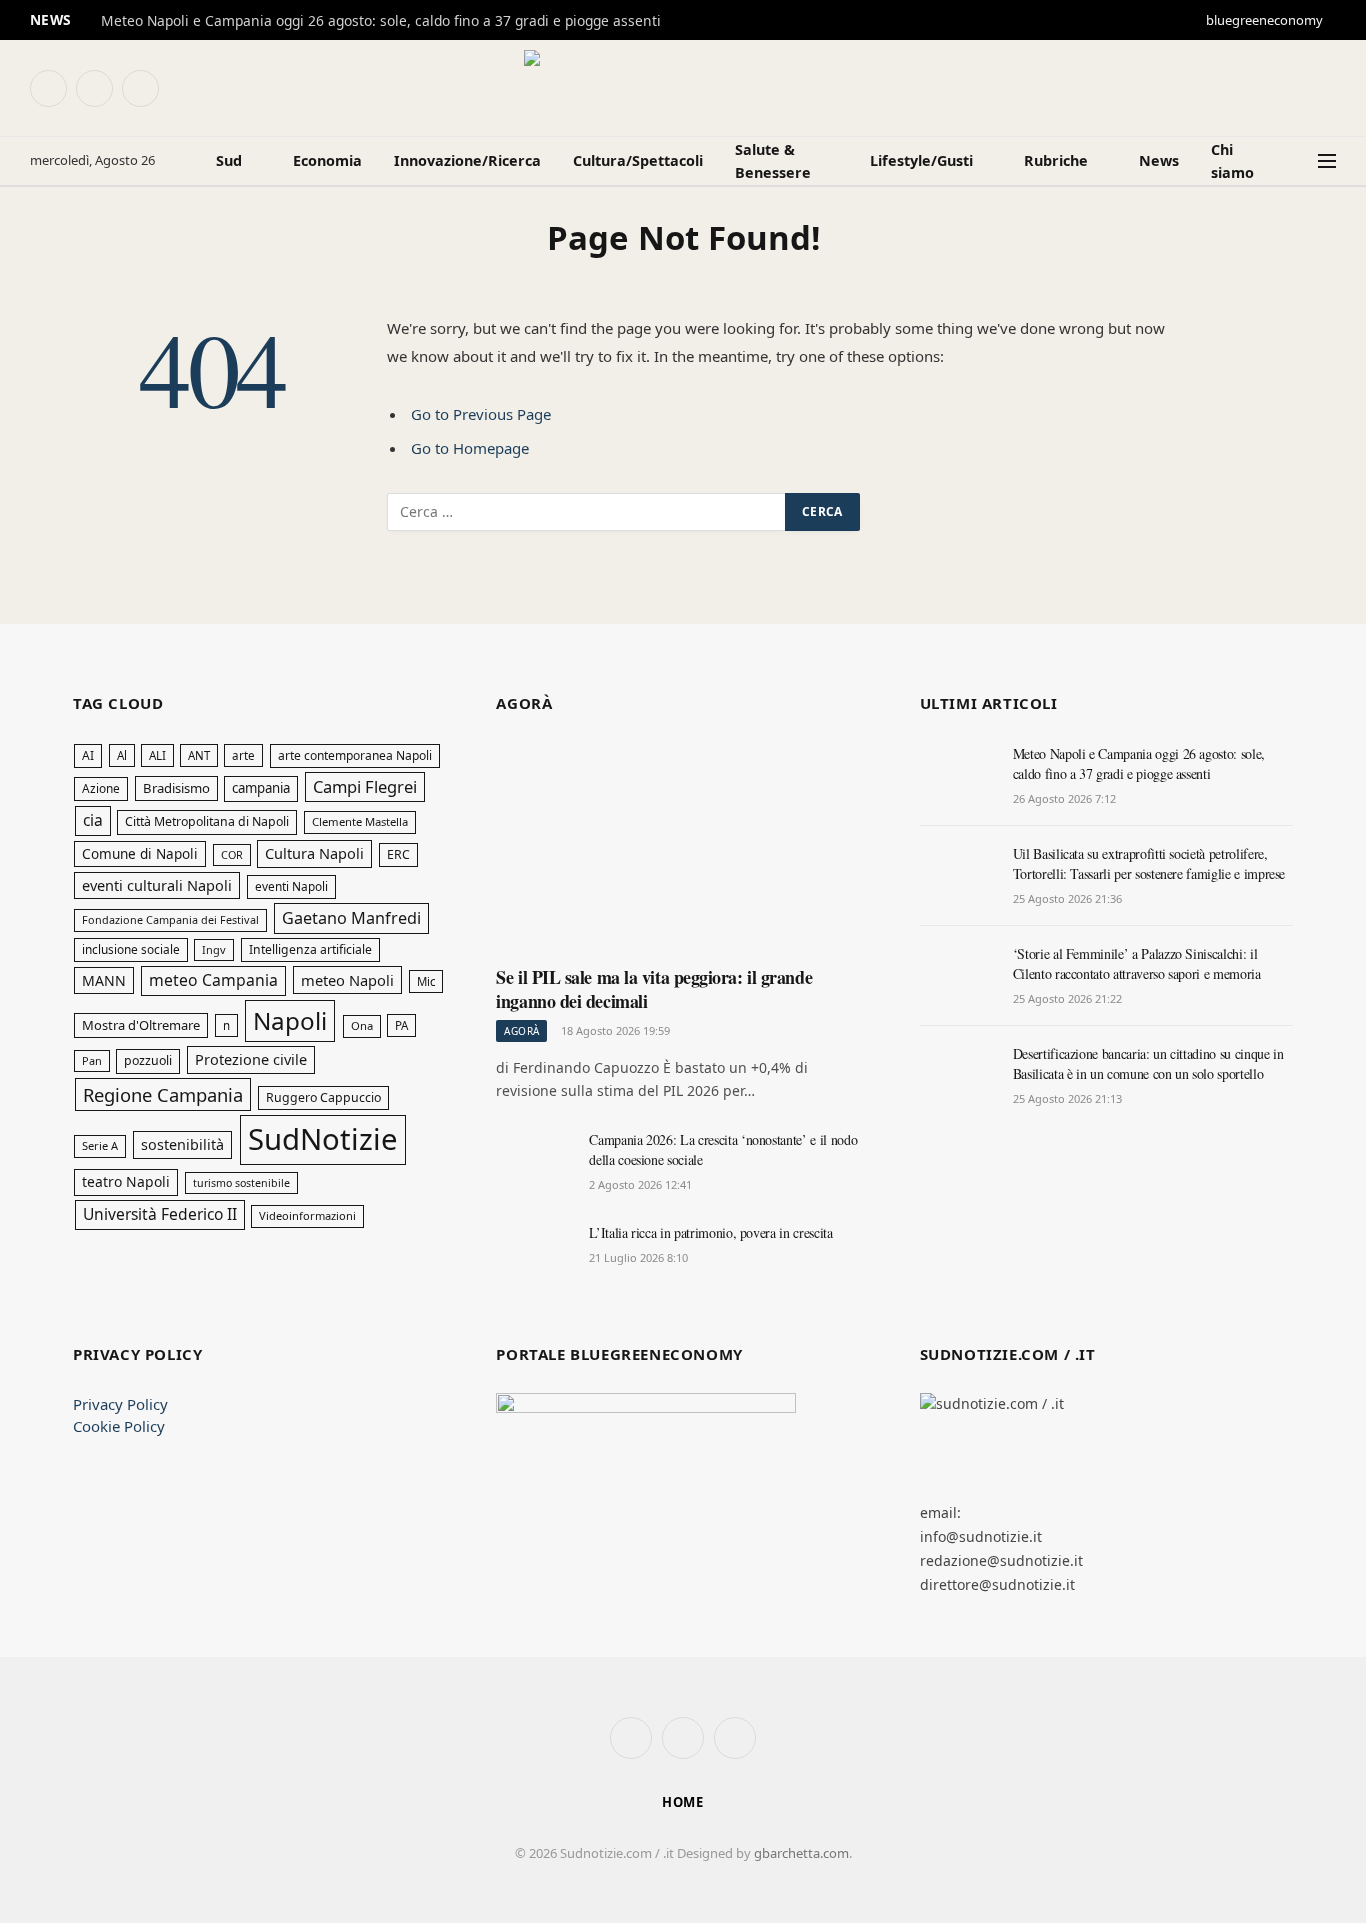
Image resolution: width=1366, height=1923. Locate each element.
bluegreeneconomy (1264, 20)
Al (122, 755)
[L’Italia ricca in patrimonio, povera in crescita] (533, 1255)
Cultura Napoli (314, 853)
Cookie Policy (119, 1426)
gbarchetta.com (801, 1853)
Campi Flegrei (365, 786)
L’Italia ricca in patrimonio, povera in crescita (710, 1232)
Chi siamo (1232, 161)
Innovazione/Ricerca (467, 160)
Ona (362, 1025)
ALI (157, 755)
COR (232, 854)
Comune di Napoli (140, 853)
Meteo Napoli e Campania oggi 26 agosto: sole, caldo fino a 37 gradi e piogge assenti (381, 21)
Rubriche (1056, 160)
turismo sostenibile (241, 1183)
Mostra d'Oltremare (141, 1025)
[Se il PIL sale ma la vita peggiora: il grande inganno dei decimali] (682, 847)
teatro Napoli (126, 1181)
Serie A (100, 1145)
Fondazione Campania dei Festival (170, 919)
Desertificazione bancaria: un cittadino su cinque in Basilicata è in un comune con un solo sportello (1148, 1063)
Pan (92, 1060)
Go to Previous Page (481, 414)
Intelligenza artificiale (310, 949)
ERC (398, 854)
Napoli (290, 1020)
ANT (199, 755)
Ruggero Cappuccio (323, 1097)
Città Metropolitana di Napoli (207, 821)
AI (88, 755)
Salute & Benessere (773, 161)
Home (683, 1802)
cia (93, 820)
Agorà (521, 1031)
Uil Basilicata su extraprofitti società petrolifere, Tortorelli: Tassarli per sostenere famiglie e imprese (1149, 863)
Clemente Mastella (360, 821)
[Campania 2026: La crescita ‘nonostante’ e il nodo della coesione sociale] (533, 1162)
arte (243, 755)
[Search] (1299, 161)
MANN (104, 980)
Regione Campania (163, 1094)
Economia (327, 160)
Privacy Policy (120, 1404)
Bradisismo (176, 788)
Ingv (214, 949)
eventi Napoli (291, 886)
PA (401, 1025)
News (1159, 160)
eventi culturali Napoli (157, 885)
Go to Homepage (470, 448)
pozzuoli (148, 1060)
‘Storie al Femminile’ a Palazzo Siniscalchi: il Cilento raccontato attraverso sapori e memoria (1137, 963)
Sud (229, 160)
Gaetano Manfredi (351, 918)
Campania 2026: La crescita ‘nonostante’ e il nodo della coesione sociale (723, 1149)
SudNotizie (323, 1139)
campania (261, 788)
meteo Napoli (347, 980)
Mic (426, 981)
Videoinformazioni (307, 1215)
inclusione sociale (131, 949)
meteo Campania (213, 980)
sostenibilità (182, 1144)
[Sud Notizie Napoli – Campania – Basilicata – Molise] (683, 88)
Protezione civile (251, 1059)
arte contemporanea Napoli (355, 755)
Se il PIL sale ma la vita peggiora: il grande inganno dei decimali (654, 989)
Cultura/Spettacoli (638, 160)
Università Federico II (160, 1214)
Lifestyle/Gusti (921, 160)
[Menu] (1327, 161)
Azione (101, 788)
